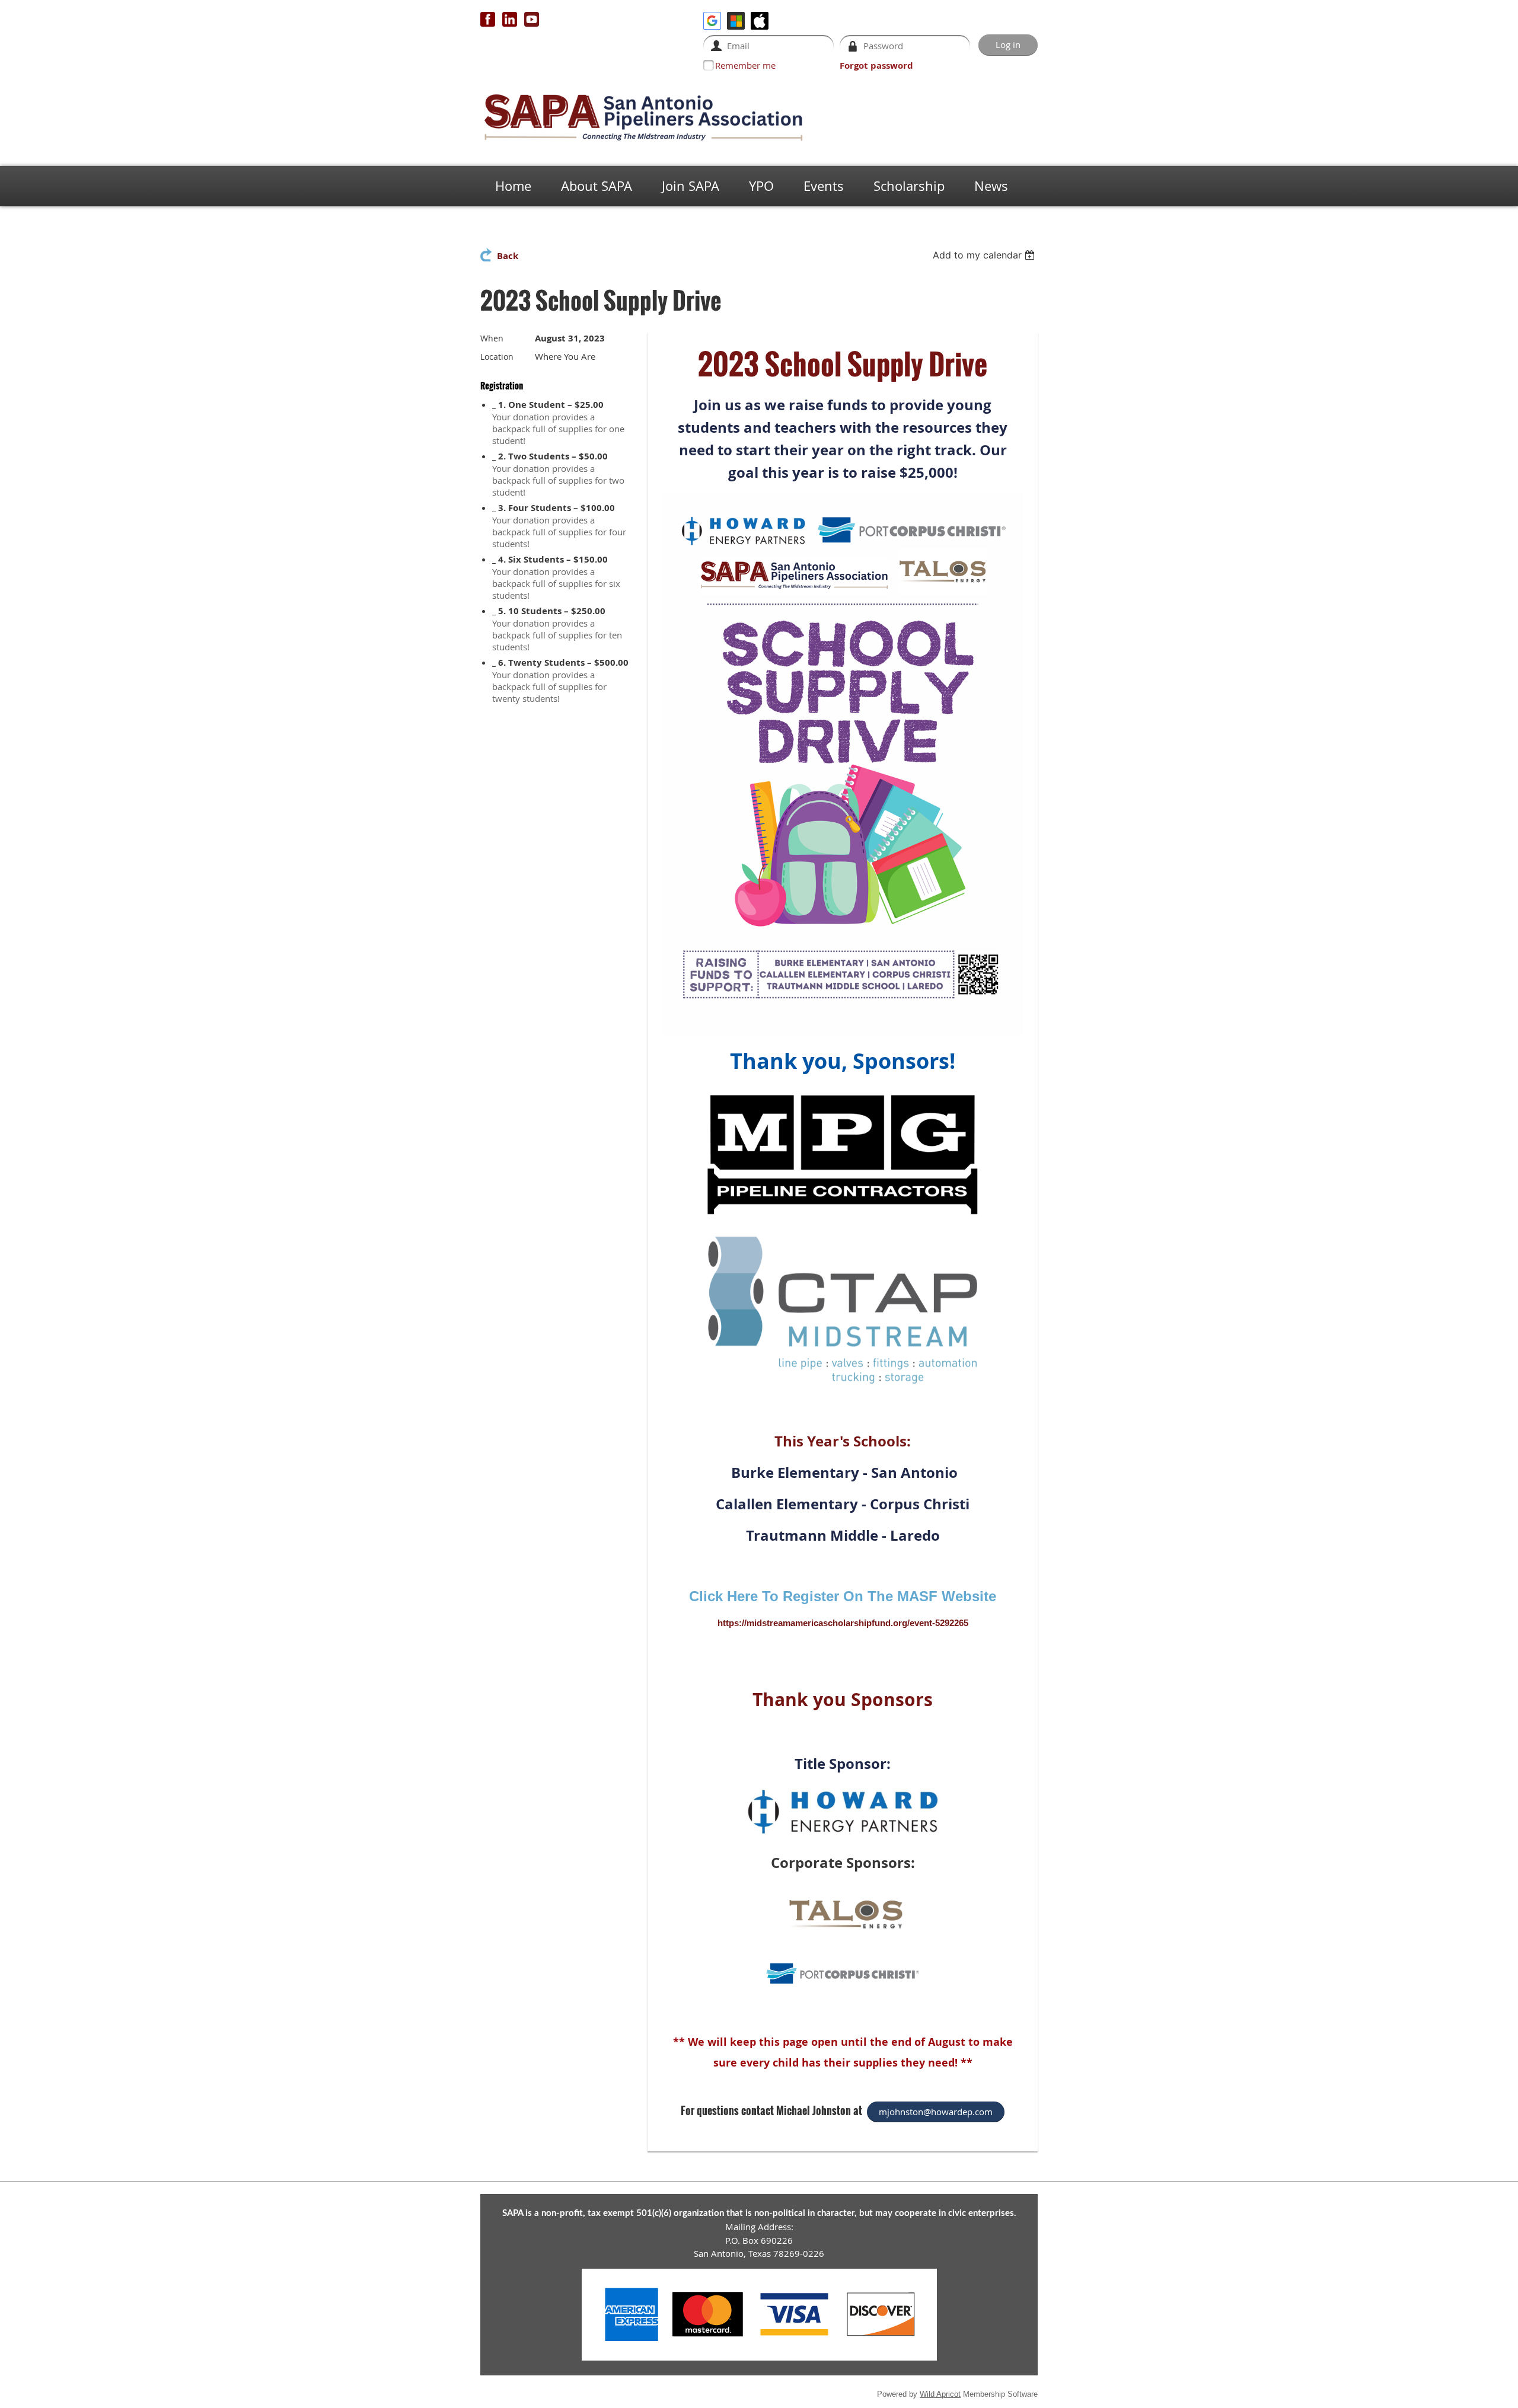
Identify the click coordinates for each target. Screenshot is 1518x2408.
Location (497, 357)
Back (508, 256)
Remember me (745, 65)
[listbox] (985, 255)
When (492, 338)
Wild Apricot (940, 2394)
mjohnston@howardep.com (936, 2112)
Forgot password (876, 66)
